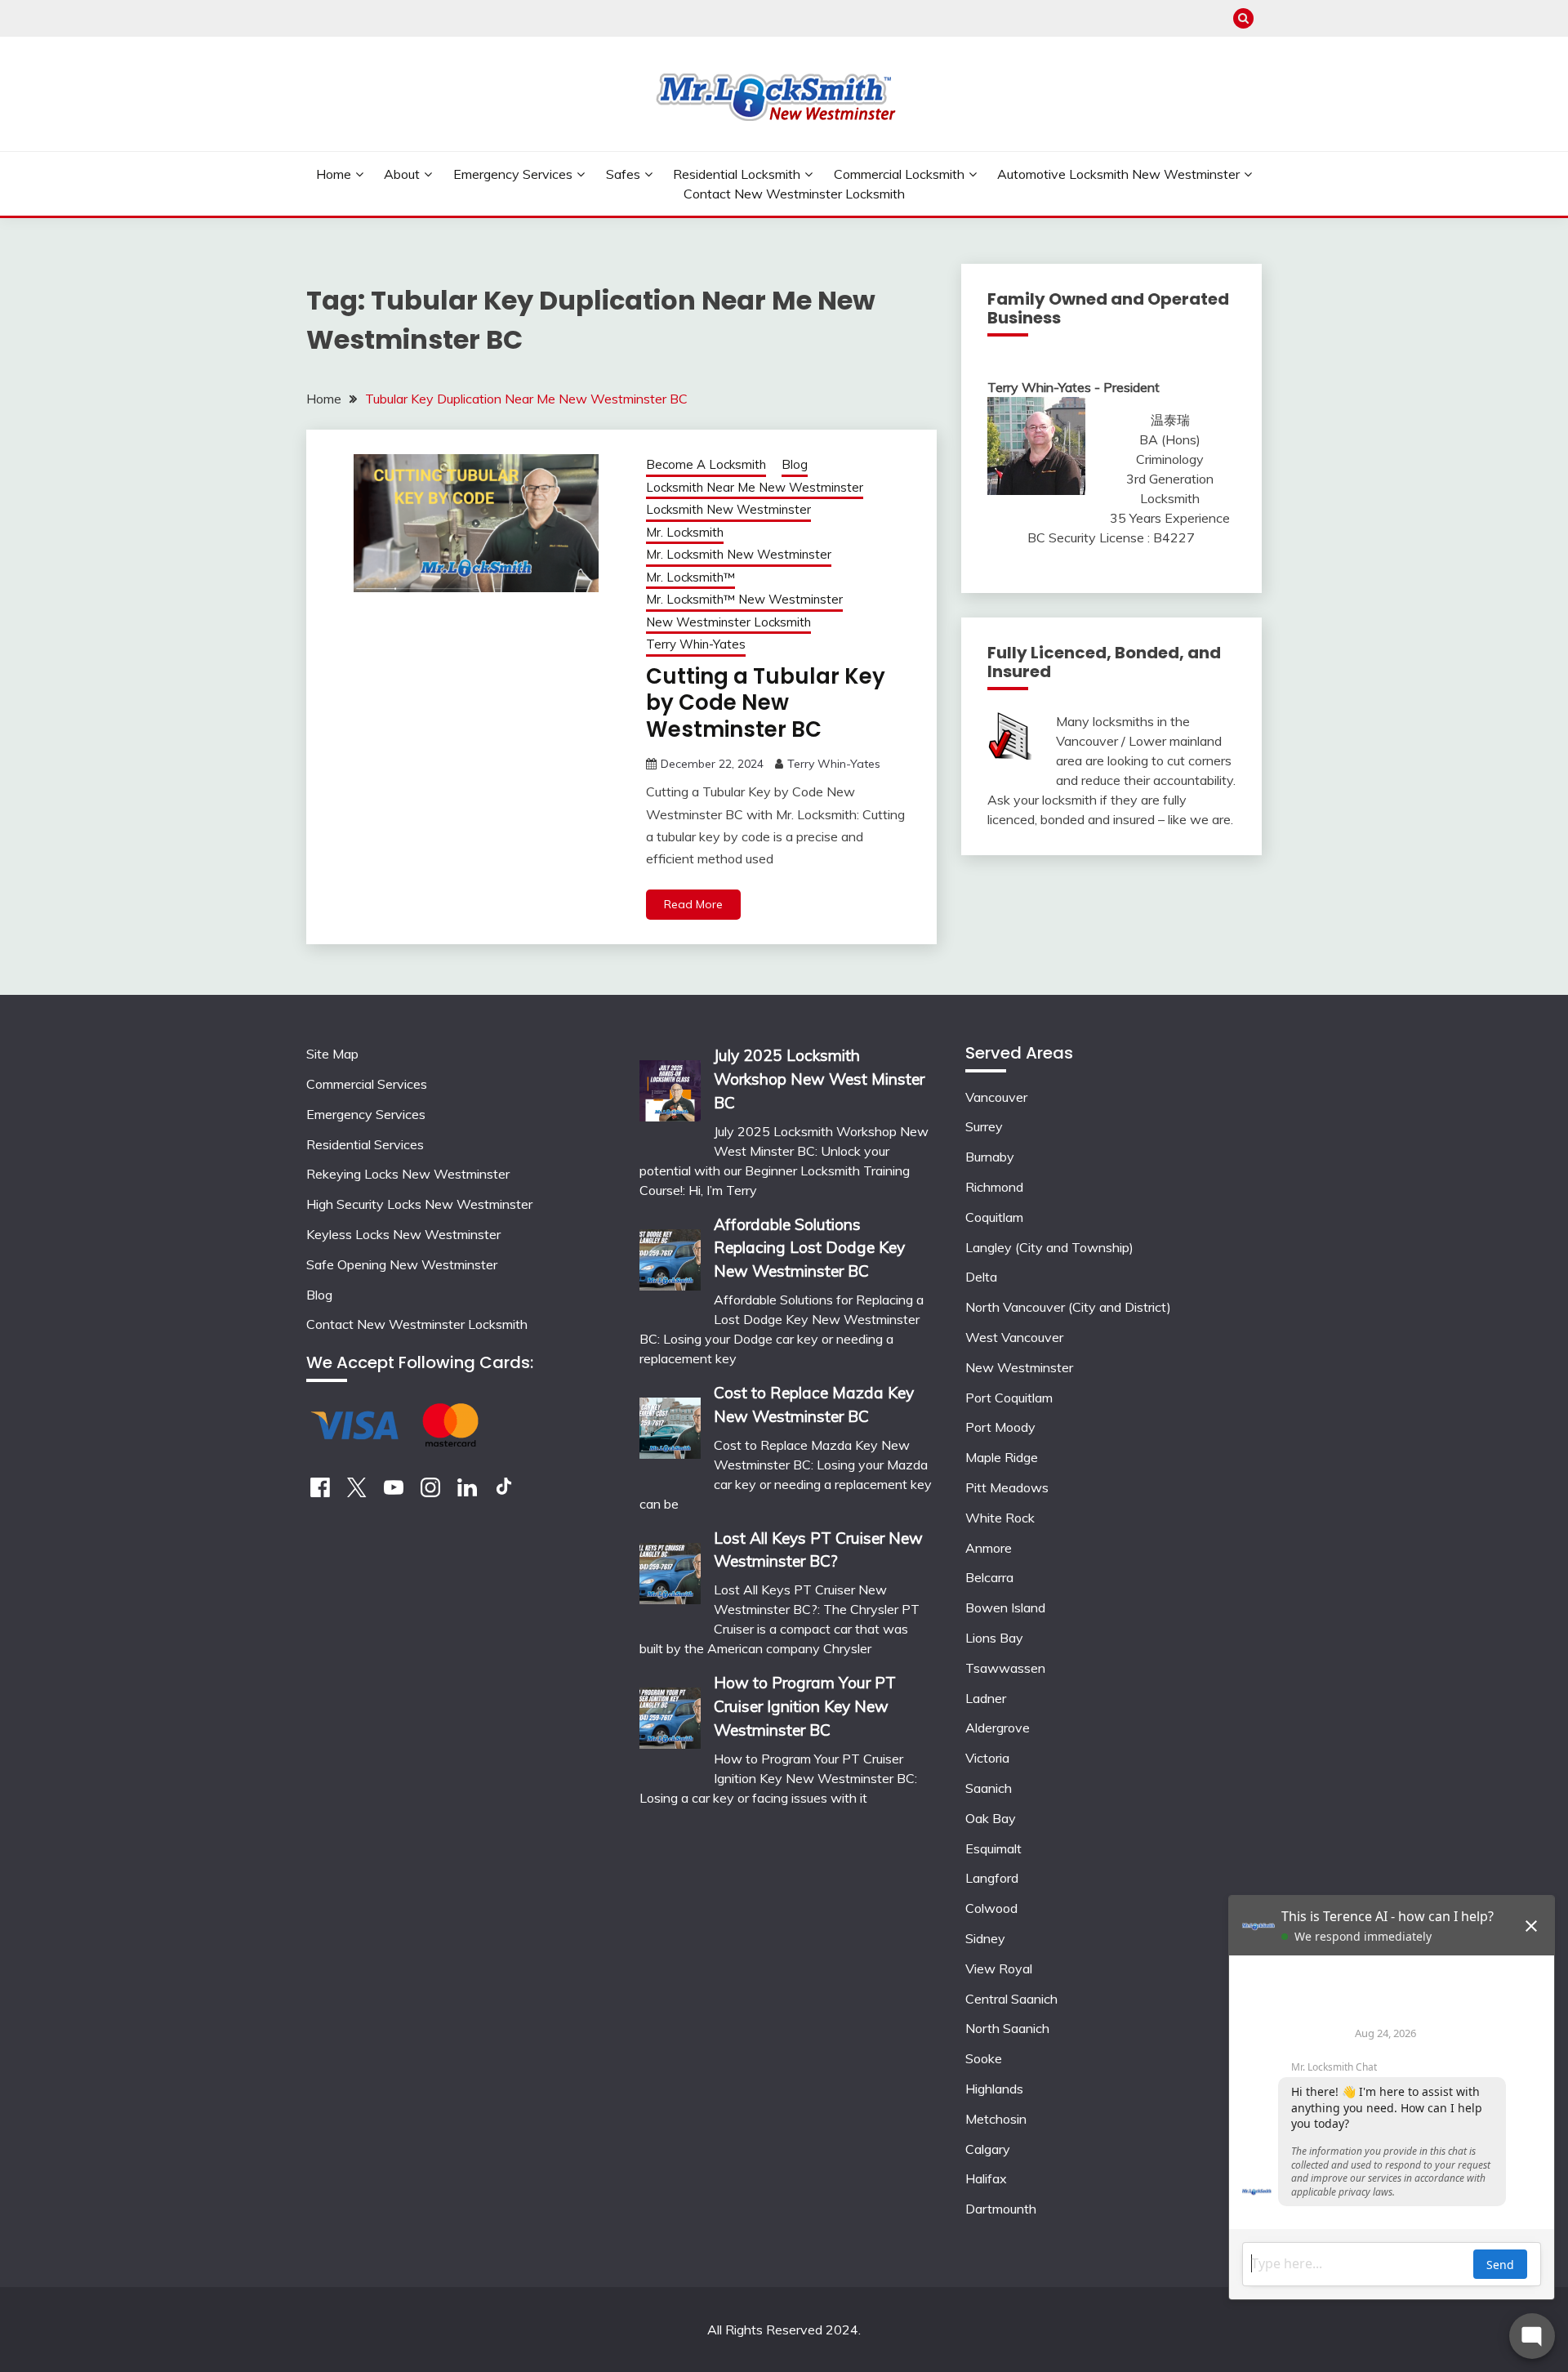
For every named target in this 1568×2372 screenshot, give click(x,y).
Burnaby (990, 1157)
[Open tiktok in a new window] (504, 1492)
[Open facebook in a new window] (320, 1492)
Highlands (994, 2089)
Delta (981, 1277)
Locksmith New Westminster (728, 509)
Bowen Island (1005, 1607)
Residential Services (365, 1144)
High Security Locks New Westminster (419, 1204)
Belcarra (989, 1577)
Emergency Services (513, 174)
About (402, 174)
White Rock (1000, 1518)
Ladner (986, 1698)
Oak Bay (991, 1818)
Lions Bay (994, 1638)
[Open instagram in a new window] (430, 1492)
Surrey (984, 1126)
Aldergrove (998, 1728)
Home (334, 174)
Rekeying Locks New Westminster (408, 1174)
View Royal (999, 1968)
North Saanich (1007, 2028)
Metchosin (996, 2119)
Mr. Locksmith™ (690, 577)
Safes (623, 174)
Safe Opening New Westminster (402, 1264)
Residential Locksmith (737, 174)
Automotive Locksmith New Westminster (1118, 174)
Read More (693, 904)
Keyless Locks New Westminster (403, 1234)
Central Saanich (1011, 1999)
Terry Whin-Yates (696, 644)
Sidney (985, 1938)
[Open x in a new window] (357, 1492)
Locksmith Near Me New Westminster (755, 487)
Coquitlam (994, 1217)
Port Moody (1000, 1427)
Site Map (332, 1054)
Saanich (989, 1788)
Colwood (991, 1908)
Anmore (989, 1548)
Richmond (994, 1187)
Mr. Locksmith (685, 532)
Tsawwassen (1005, 1668)
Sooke (984, 2058)
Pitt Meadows (1007, 1487)
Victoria (987, 1758)
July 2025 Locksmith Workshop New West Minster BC (819, 1079)
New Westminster (1019, 1367)
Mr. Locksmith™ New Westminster (744, 599)
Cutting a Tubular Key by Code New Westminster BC (766, 703)
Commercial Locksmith (899, 174)
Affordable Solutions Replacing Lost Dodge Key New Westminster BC (809, 1248)
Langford (992, 1878)
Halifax (986, 2178)
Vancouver (996, 1097)
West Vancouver (1014, 1337)
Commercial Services (367, 1084)
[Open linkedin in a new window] (467, 1492)
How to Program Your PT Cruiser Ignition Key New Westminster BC (805, 1706)
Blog (795, 464)
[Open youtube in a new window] (394, 1492)
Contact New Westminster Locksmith (794, 194)
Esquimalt (993, 1848)
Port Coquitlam (1009, 1398)
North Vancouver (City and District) (1068, 1307)
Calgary (988, 2149)
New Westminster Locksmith (728, 622)
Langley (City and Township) (1049, 1247)
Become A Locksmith (706, 464)
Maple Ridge (1002, 1457)
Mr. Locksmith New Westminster (739, 554)
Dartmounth (1001, 2209)
